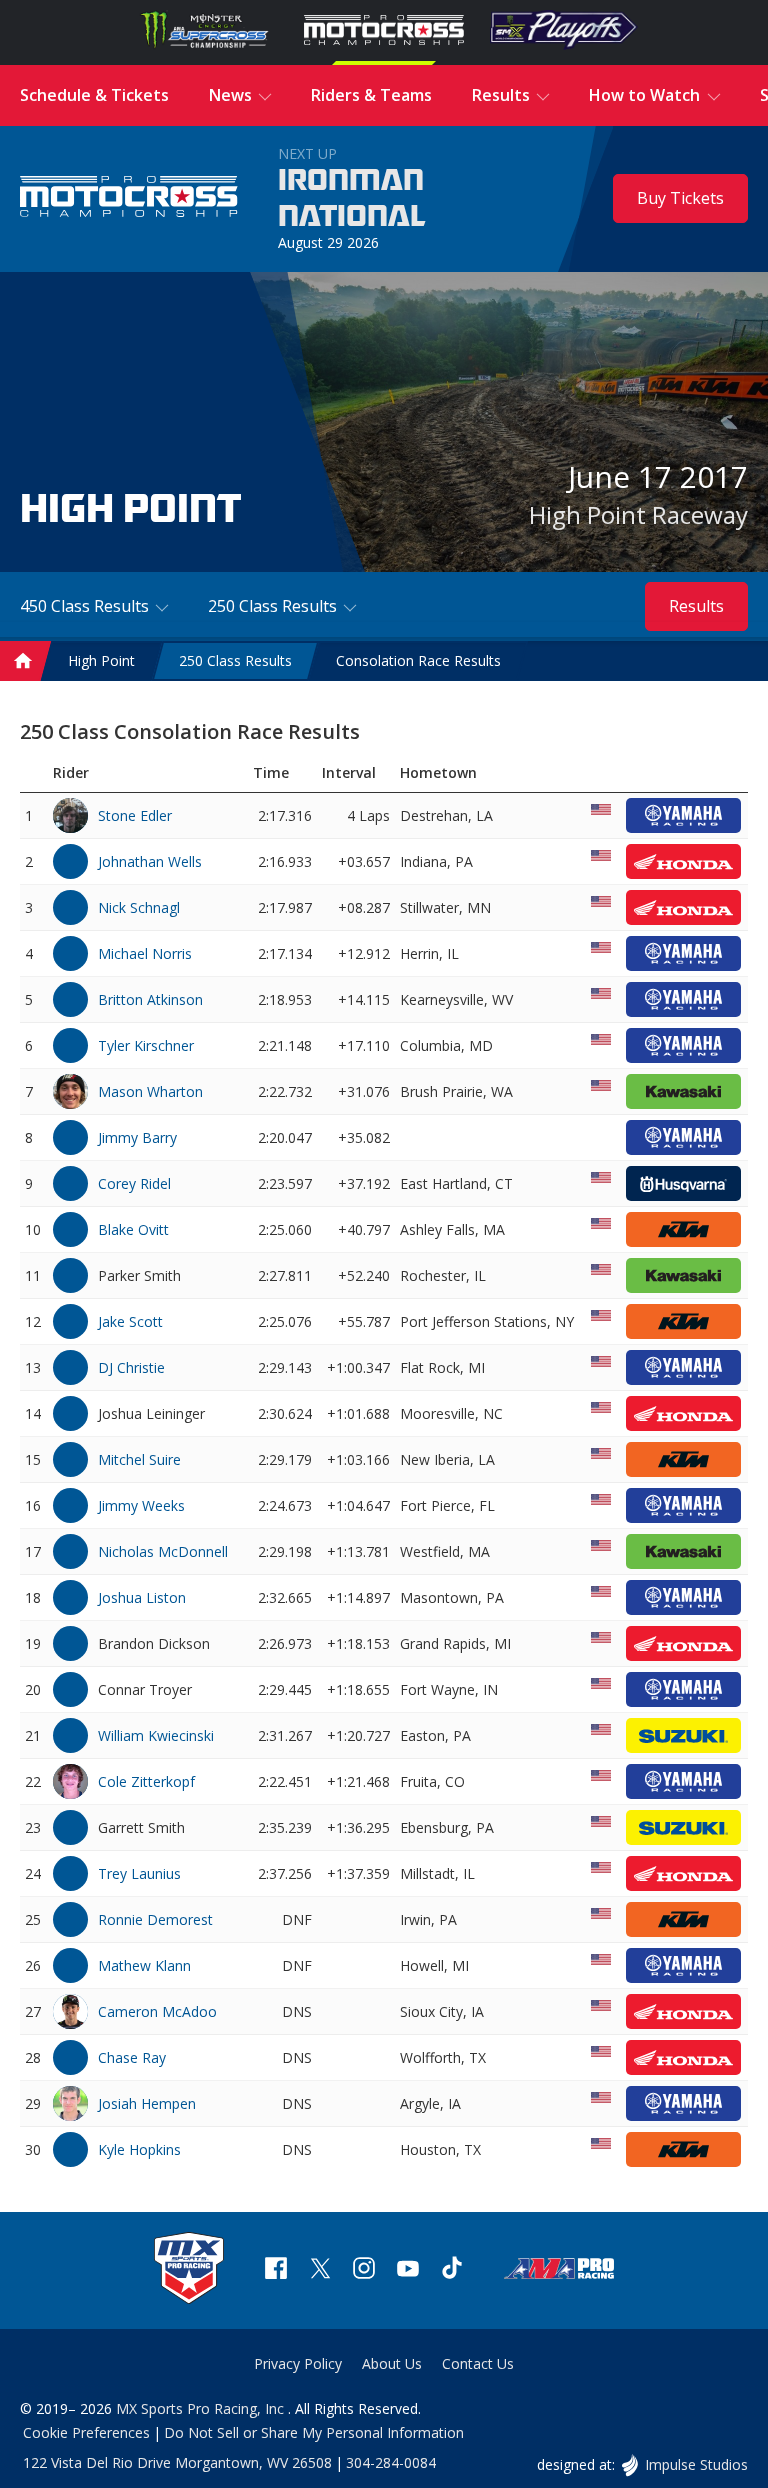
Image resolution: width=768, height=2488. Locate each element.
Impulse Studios (696, 2464)
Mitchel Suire (139, 1459)
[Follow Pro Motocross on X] (320, 2270)
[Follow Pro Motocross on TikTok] (452, 2270)
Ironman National (352, 199)
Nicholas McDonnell (163, 1551)
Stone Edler (135, 815)
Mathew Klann (144, 1965)
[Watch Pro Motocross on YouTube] (408, 2270)
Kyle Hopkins (139, 2149)
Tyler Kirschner (146, 1045)
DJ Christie (131, 1367)
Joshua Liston (142, 1597)
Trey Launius (139, 1873)
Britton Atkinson (150, 999)
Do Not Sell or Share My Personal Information (314, 2432)
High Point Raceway (638, 514)
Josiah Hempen (147, 2103)
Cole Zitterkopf (146, 1781)
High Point (101, 660)
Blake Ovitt (133, 1229)
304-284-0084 (391, 2462)
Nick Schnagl (139, 907)
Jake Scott (130, 1321)
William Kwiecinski (156, 1735)
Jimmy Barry (137, 1137)
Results (696, 606)
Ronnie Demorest (155, 1919)
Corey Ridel (134, 1183)
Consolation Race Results (418, 660)
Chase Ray (132, 2057)
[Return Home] (129, 199)
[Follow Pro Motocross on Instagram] (364, 2270)
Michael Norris (145, 953)
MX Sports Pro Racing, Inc (202, 2408)
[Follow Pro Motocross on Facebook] (276, 2270)
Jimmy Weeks (141, 1505)
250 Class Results (235, 660)
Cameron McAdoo (157, 2011)
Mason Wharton (150, 1091)
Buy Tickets (680, 198)
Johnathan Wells (150, 861)
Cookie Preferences (86, 2432)
